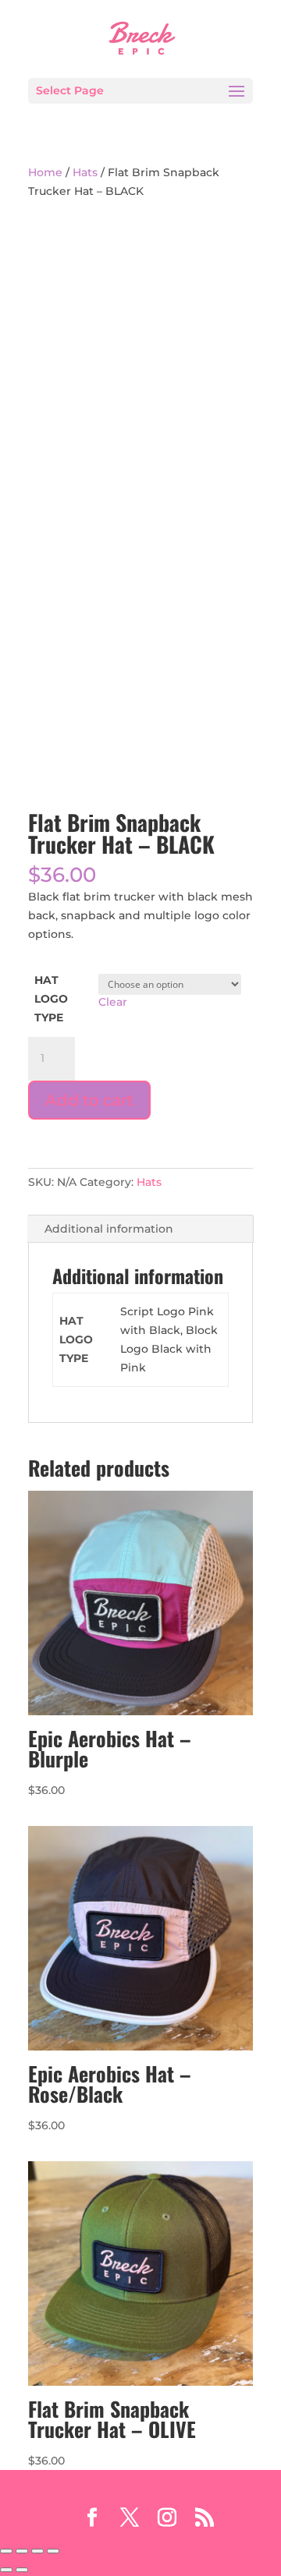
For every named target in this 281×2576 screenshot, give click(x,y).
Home (45, 172)
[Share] (37, 2551)
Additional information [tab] (109, 1229)
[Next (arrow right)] (22, 2570)
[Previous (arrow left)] (6, 2570)
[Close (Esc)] (53, 2551)
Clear (113, 1002)
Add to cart (89, 1100)
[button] (140, 351)
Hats (85, 172)
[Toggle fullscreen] (22, 2551)
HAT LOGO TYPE (51, 999)
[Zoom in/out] (6, 2551)
